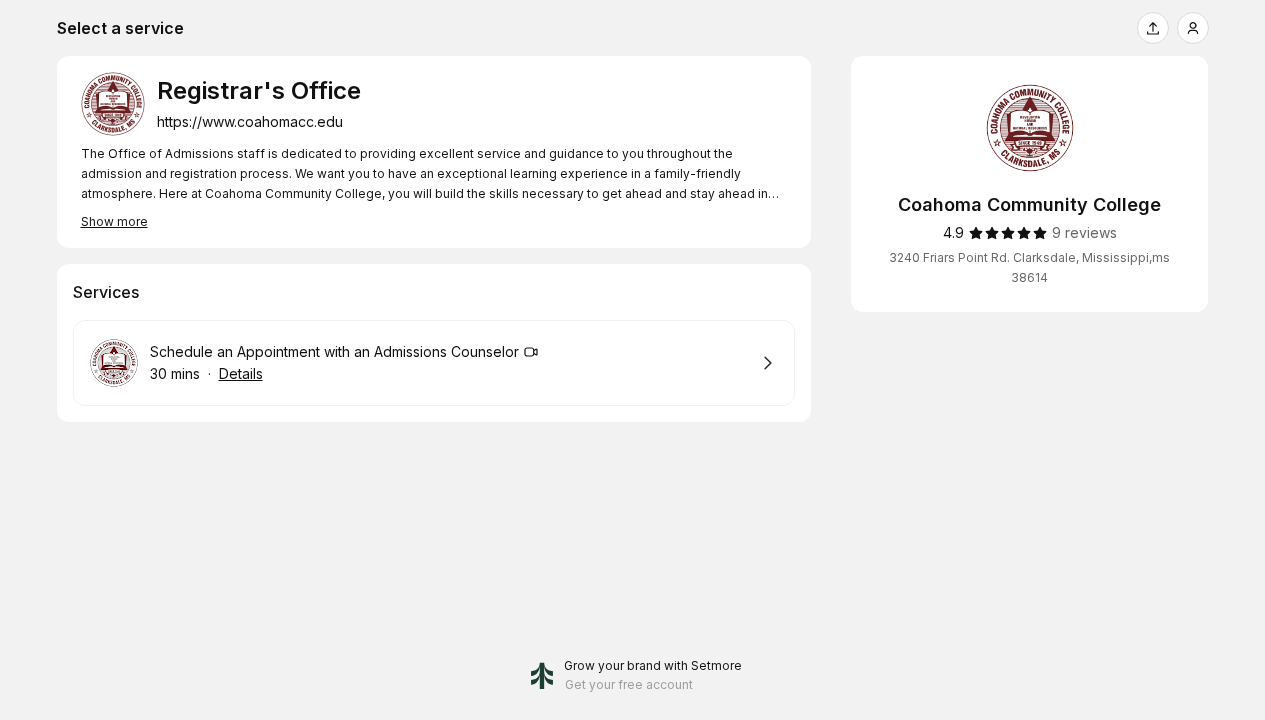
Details (241, 373)
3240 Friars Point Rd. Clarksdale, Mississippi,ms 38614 (1029, 267)
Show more (114, 221)
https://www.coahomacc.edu (250, 121)
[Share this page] (1153, 28)
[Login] (1193, 28)
